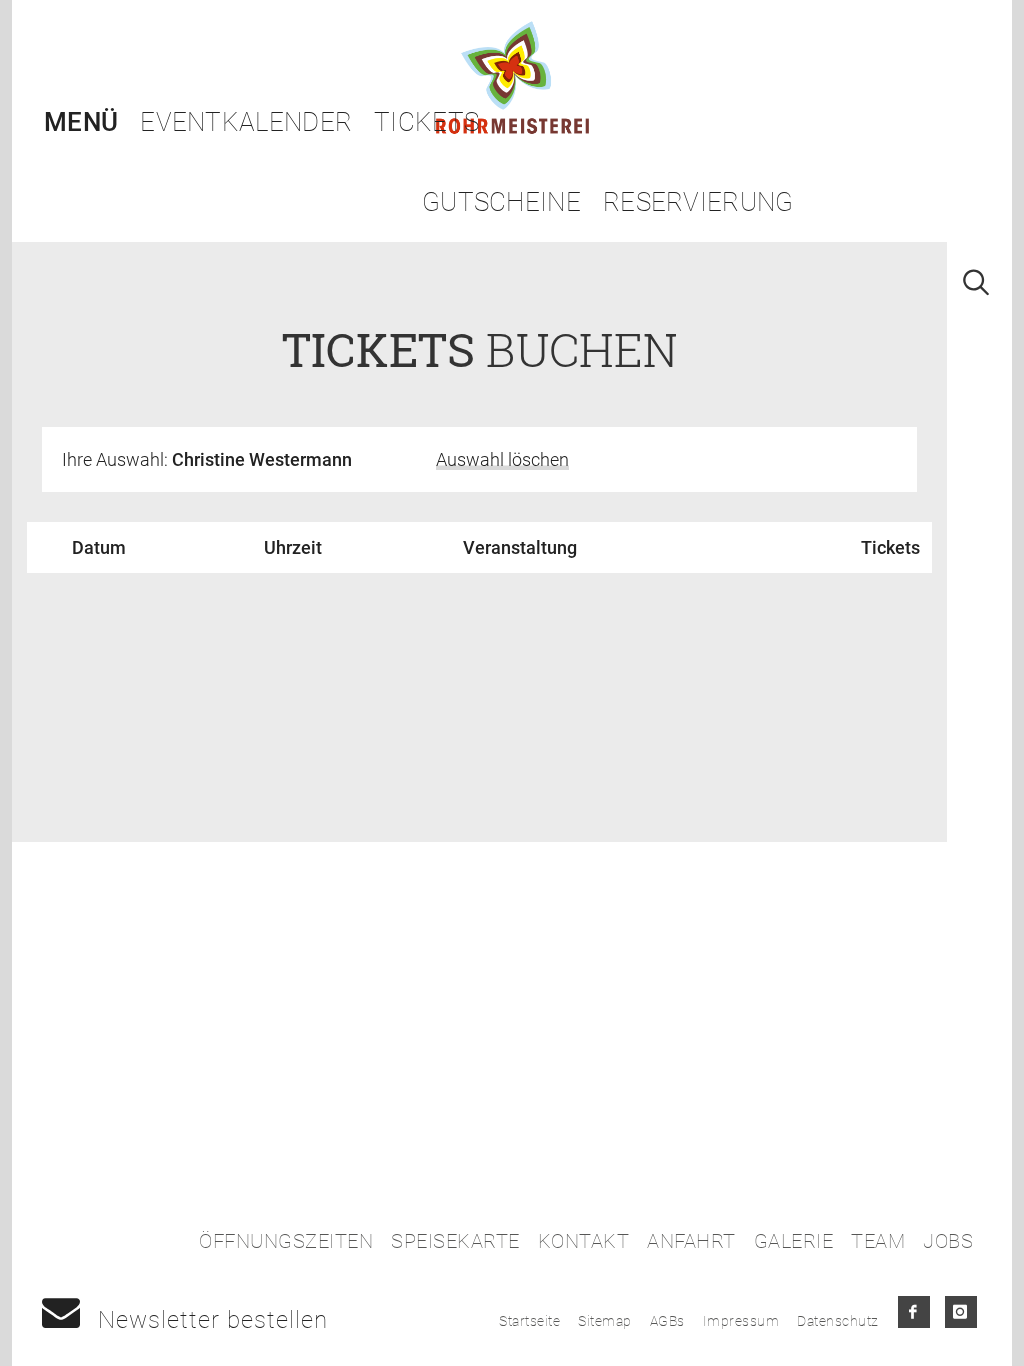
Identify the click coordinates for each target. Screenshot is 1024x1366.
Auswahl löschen (502, 459)
